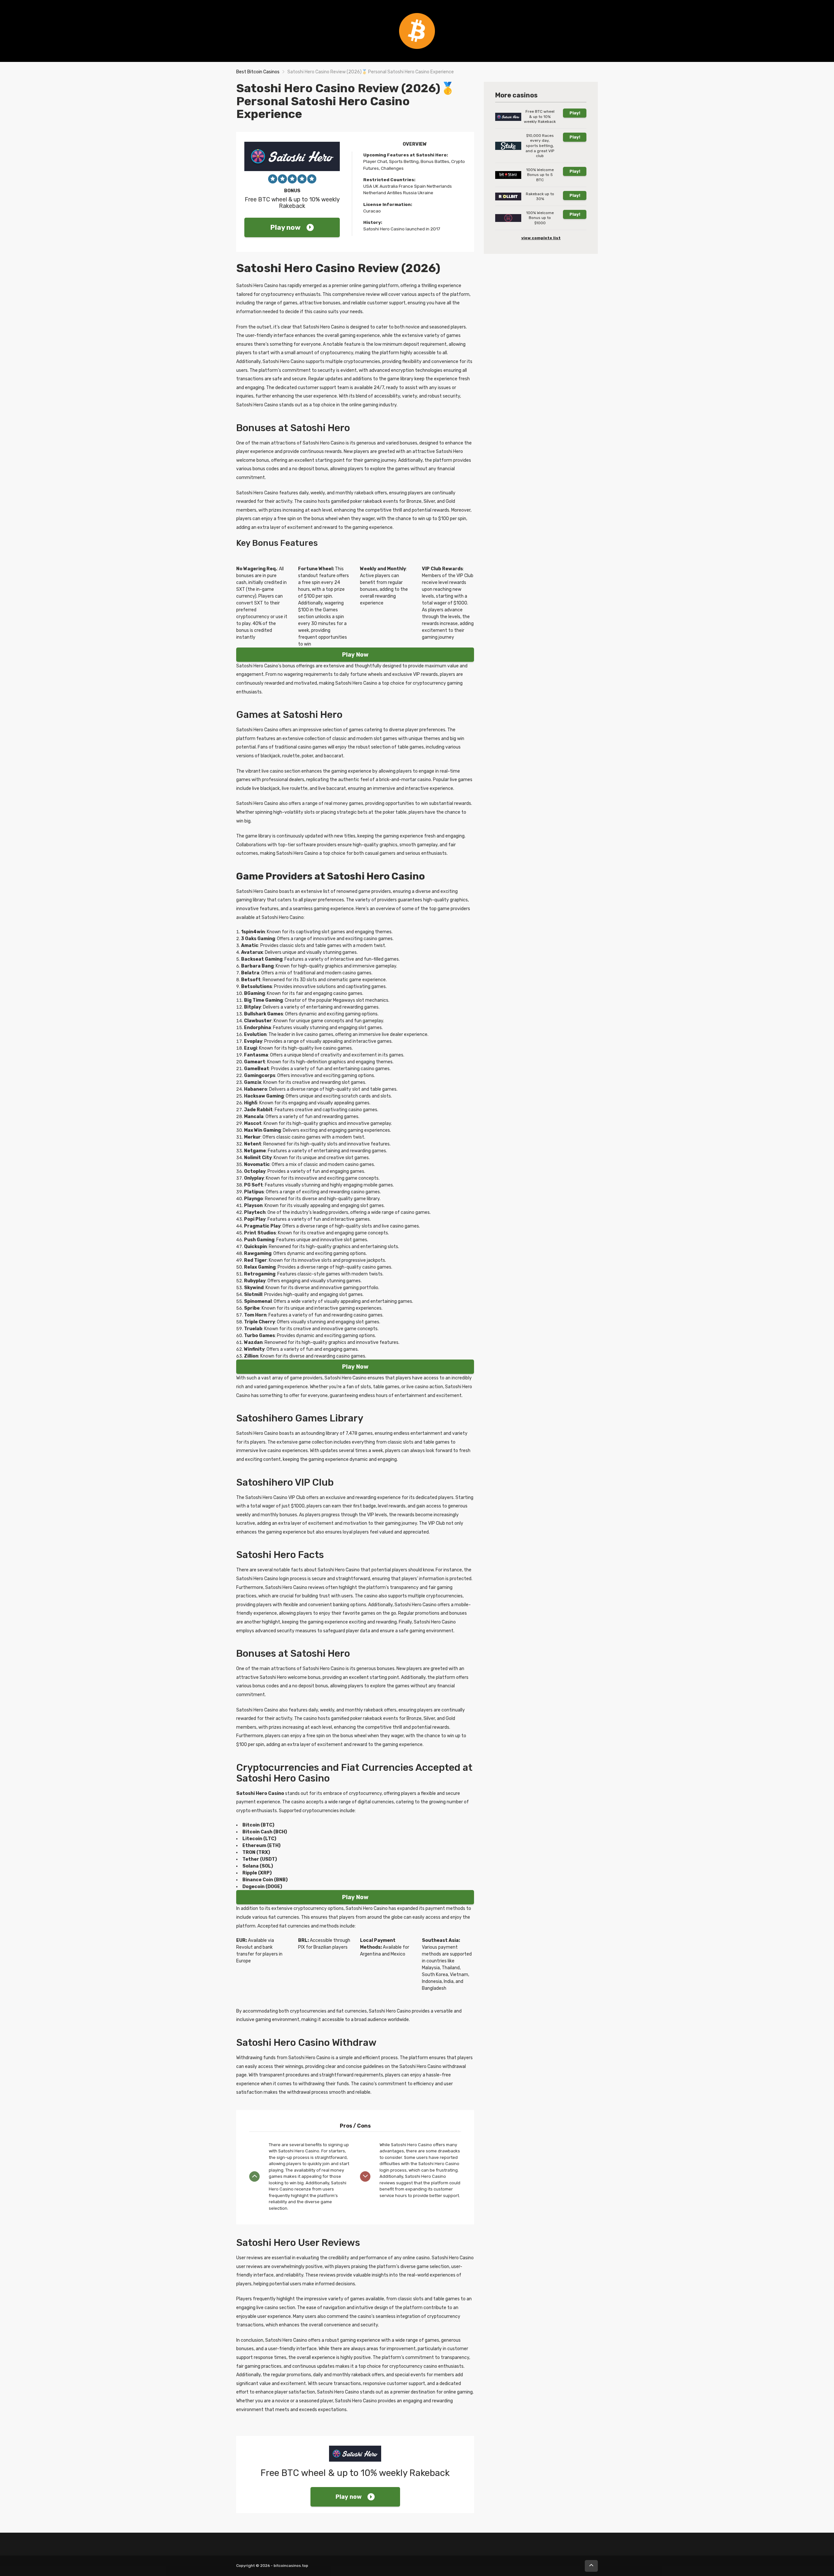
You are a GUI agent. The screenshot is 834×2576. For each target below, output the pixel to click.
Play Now (355, 655)
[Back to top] (591, 2566)
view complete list (541, 238)
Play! (575, 113)
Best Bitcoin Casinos (258, 72)
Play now (286, 227)
